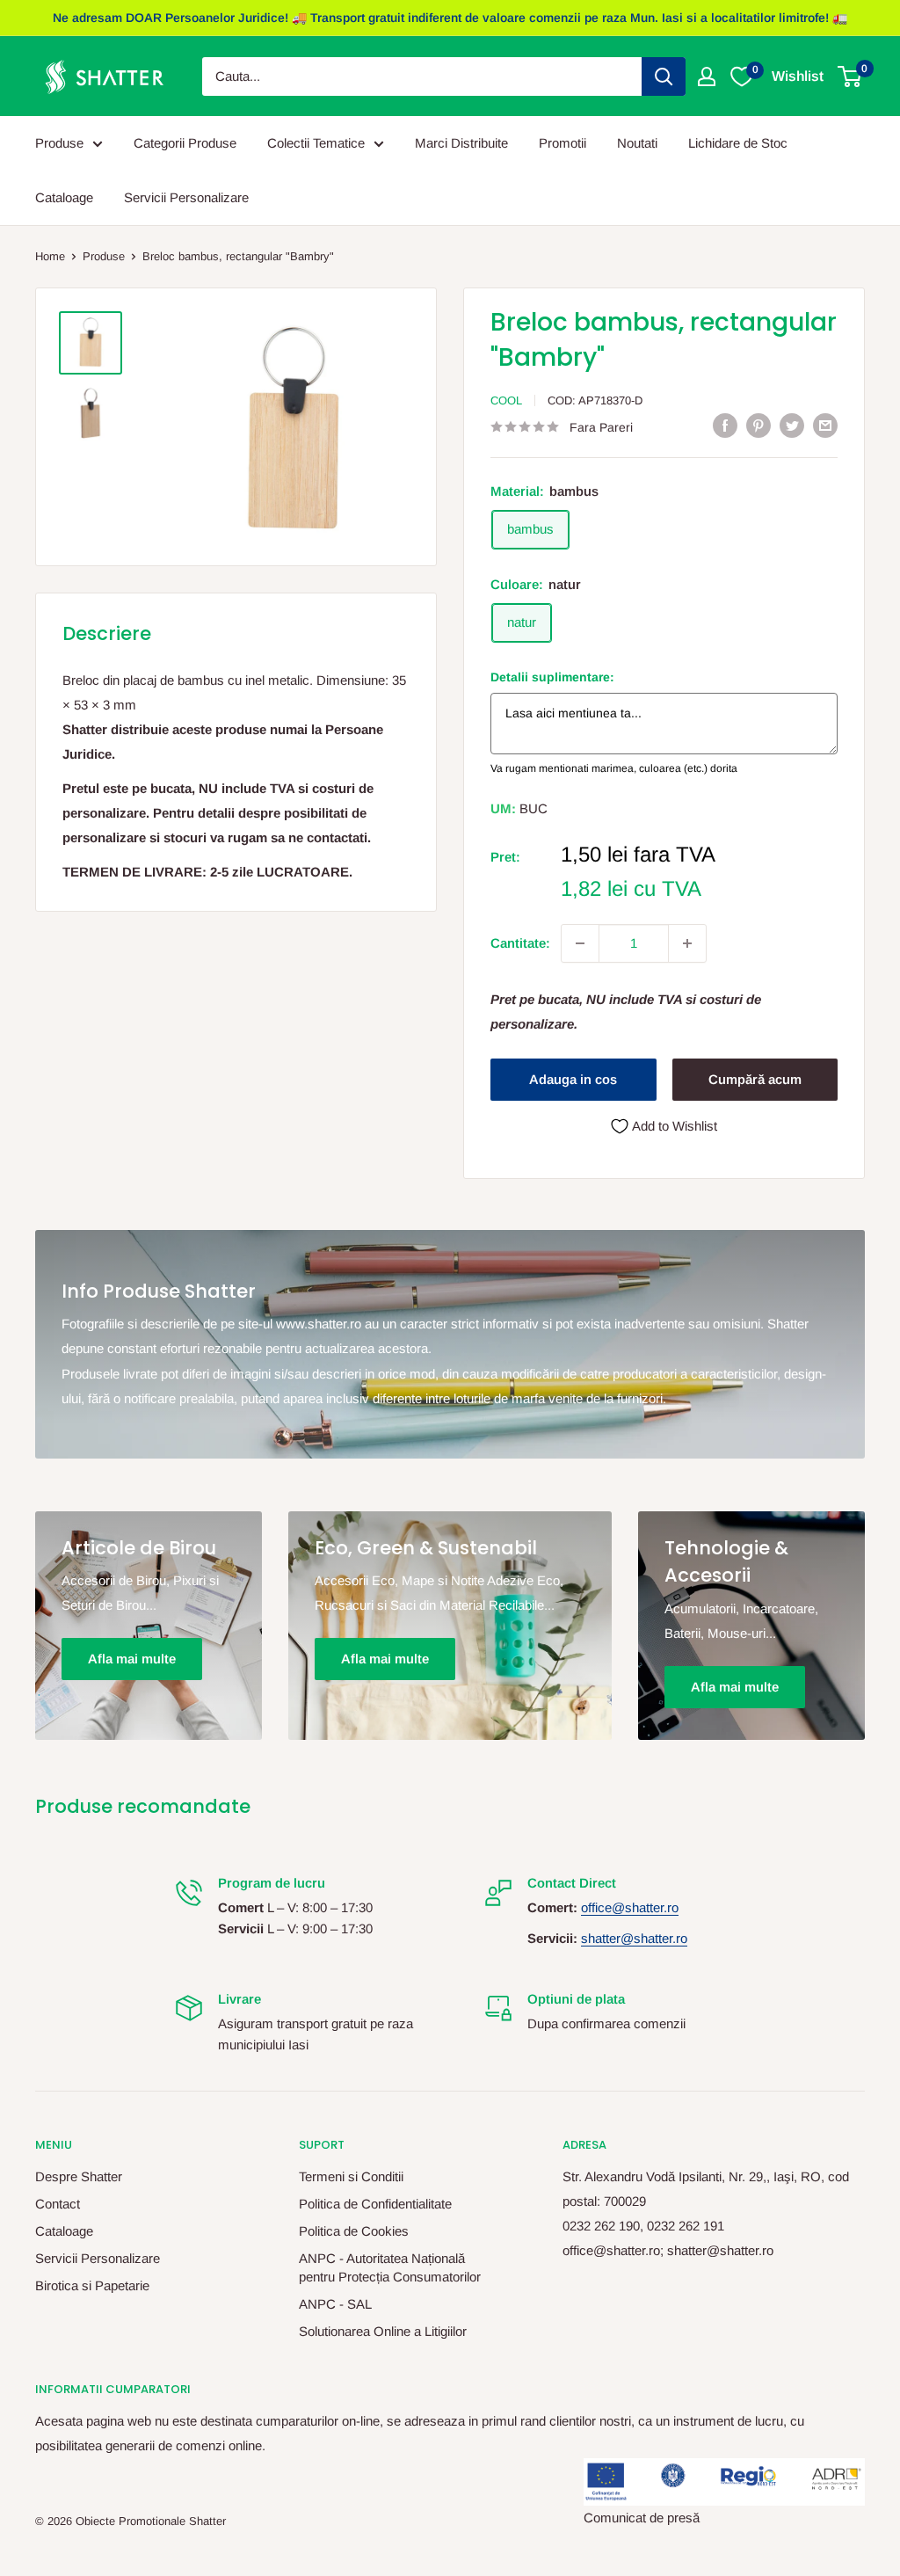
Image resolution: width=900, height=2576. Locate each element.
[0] (850, 76)
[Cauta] (664, 76)
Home (50, 256)
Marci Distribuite (461, 143)
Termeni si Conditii (351, 2176)
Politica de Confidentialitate (375, 2204)
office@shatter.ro (630, 1907)
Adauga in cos (573, 1079)
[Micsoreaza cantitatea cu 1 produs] (580, 943)
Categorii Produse (185, 143)
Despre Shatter (79, 2176)
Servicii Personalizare (186, 197)
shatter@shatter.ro (634, 1938)
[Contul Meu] (707, 76)
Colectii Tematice (316, 143)
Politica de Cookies (354, 2231)
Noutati (637, 143)
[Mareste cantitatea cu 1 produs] (687, 943)
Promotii (562, 143)
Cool (506, 400)
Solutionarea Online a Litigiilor (383, 2331)
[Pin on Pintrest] (758, 425)
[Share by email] (825, 425)
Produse (59, 143)
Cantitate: (520, 943)
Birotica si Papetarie (92, 2285)
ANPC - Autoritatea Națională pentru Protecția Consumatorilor (390, 2267)
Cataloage (64, 197)
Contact (58, 2204)
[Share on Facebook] (725, 425)
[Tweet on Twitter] (792, 425)
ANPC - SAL (335, 2304)
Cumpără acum (755, 1079)
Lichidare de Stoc (738, 143)
